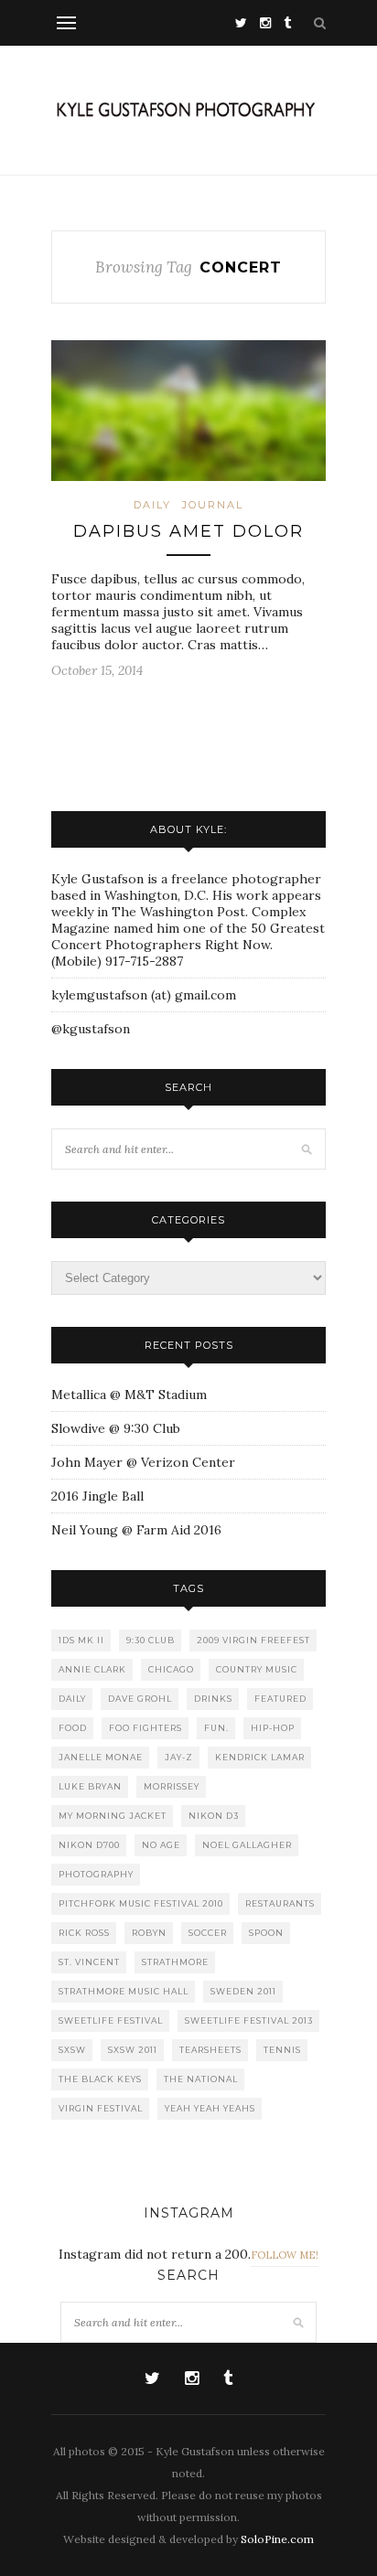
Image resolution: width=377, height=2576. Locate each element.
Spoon (266, 1933)
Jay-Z (179, 1757)
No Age (161, 1845)
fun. (216, 1728)
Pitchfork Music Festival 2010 (141, 1903)
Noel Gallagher (247, 1845)
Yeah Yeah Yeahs (210, 2108)
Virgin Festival (101, 2108)
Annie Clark (92, 1669)
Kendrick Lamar (260, 1757)
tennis (282, 2050)
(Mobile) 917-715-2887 (117, 961)
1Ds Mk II (81, 1640)
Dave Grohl (140, 1699)
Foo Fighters (145, 1728)
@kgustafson (91, 1029)
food (73, 1728)
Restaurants (280, 1903)
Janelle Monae (101, 1757)
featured (280, 1699)
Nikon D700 (89, 1845)
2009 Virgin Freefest (253, 1640)
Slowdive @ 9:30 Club (116, 1428)
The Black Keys (100, 2079)
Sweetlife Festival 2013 (249, 2020)
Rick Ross (84, 1933)
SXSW (72, 2050)
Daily (152, 505)
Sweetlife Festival (111, 2020)
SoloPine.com (277, 2539)
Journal (213, 505)
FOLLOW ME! (285, 2255)
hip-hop (273, 1728)
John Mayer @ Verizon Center (143, 1462)
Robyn (149, 1933)
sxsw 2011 (133, 2050)
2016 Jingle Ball (97, 1496)
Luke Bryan (90, 1786)
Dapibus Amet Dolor (188, 531)
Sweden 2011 (243, 1991)
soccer (208, 1933)
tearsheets (210, 2050)
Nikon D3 (214, 1816)
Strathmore (175, 1962)
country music (257, 1669)
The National (201, 2079)
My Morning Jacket (113, 1816)
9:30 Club (151, 1640)
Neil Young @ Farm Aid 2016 (136, 1530)
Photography (96, 1874)
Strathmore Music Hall (124, 1991)
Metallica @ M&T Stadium (129, 1395)
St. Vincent (89, 1962)
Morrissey (172, 1786)
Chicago (171, 1669)
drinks (213, 1699)
